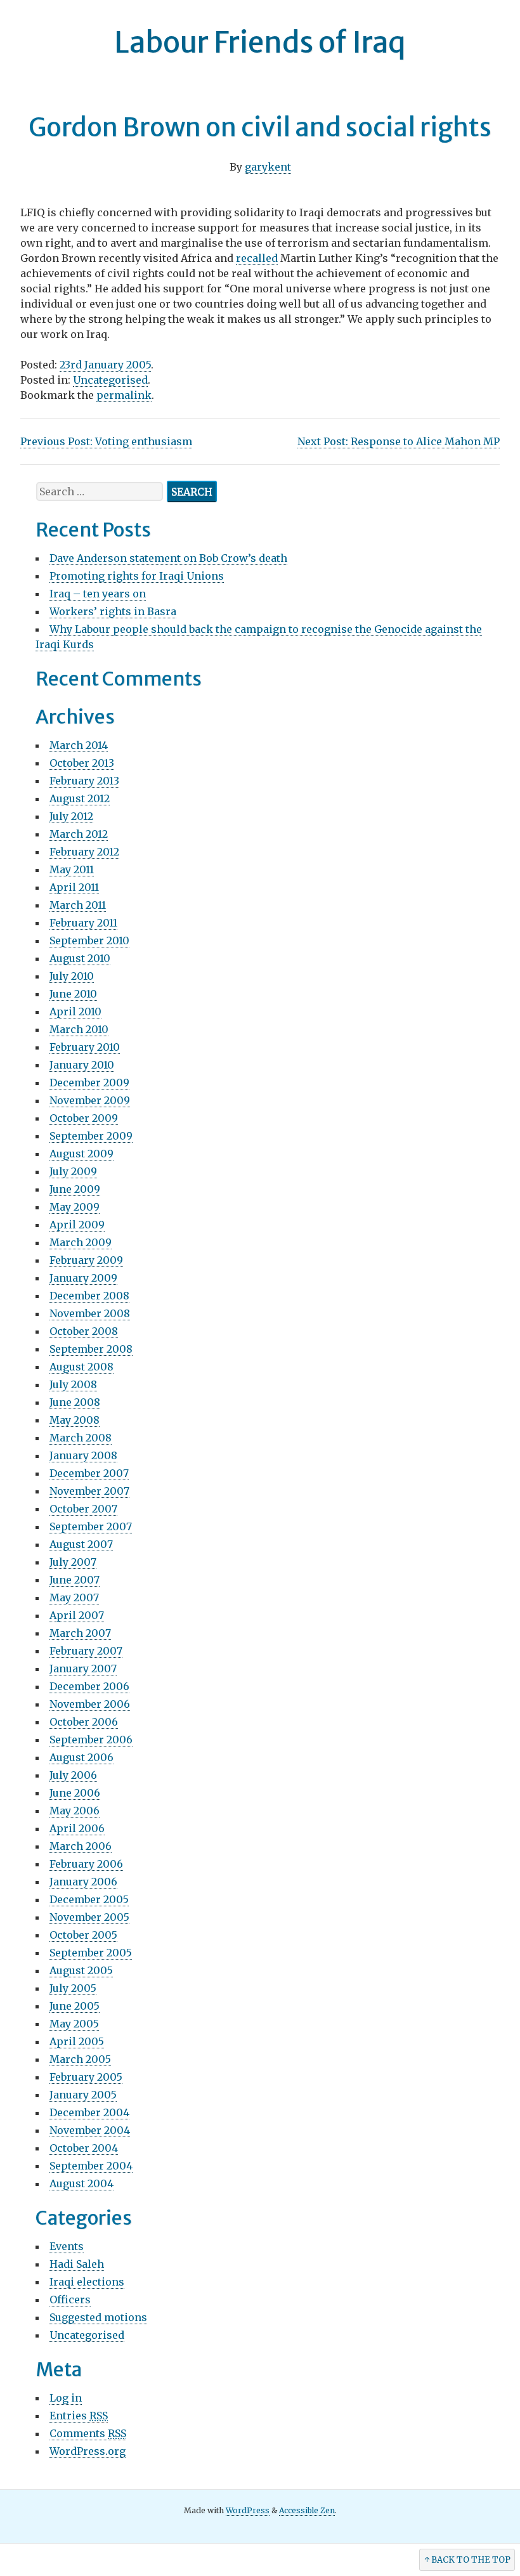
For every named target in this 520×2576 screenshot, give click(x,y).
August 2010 (80, 958)
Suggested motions (98, 2317)
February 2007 (86, 1651)
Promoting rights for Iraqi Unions (137, 576)
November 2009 (90, 1100)
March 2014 (79, 745)
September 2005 (91, 1953)
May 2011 (72, 869)
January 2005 (83, 2095)
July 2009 (73, 1171)
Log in (66, 2398)
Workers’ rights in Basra (113, 611)
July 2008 (73, 1384)
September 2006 (91, 1740)
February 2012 (84, 852)
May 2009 (75, 1207)
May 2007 (74, 1597)
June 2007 (75, 1580)
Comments (88, 2433)
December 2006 (89, 1686)
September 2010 (89, 940)
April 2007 (77, 1615)
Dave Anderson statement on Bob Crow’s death (168, 558)
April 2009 (77, 1225)
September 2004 (91, 2166)
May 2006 (75, 1811)
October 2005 (83, 1935)
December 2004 (89, 2112)
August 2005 (81, 1970)
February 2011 (83, 923)
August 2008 (81, 1367)
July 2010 (72, 976)
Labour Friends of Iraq (260, 42)
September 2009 (91, 1136)
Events (67, 2246)
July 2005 (73, 1988)
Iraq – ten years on (98, 594)
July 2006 (73, 1775)
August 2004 (81, 2183)
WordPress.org (88, 2451)
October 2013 (82, 763)
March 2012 (79, 834)
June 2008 (75, 1402)
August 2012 (80, 798)
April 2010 (75, 1012)
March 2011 (78, 905)
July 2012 (71, 816)
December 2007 (89, 1473)
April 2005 (77, 2041)
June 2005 (75, 2006)
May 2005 (74, 2024)
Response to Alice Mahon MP (399, 441)
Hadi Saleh (77, 2264)
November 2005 (89, 1917)
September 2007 (91, 1526)
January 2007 (83, 1669)
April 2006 (77, 1828)
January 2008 (83, 1455)
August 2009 (81, 1154)
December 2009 (89, 1083)
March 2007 (80, 1633)
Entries (79, 2416)
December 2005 (89, 1899)
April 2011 (74, 887)
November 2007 (89, 1491)
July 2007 (73, 1562)
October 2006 (84, 1722)
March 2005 (80, 2059)
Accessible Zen (307, 2510)
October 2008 (84, 1331)
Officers (70, 2300)
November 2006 (90, 1704)
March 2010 (79, 1029)
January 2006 (83, 1882)
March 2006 (81, 1846)
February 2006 (86, 1864)
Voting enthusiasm (106, 441)
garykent (268, 167)
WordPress (248, 2510)
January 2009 (83, 1278)
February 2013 (84, 781)
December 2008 (89, 1296)
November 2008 (90, 1313)
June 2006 (75, 1793)
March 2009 (81, 1242)
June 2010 (73, 994)
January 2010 (82, 1065)
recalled (257, 258)
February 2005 (86, 2077)
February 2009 (86, 1260)
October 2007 (83, 1509)
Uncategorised (110, 380)
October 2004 (84, 2148)
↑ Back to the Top (467, 2560)
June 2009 (75, 1189)
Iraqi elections (87, 2282)
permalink (124, 395)
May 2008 (75, 1420)
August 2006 (81, 1757)
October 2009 (84, 1118)
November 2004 (90, 2130)
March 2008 (81, 1438)
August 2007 (81, 1544)
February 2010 (85, 1047)
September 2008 (91, 1349)
